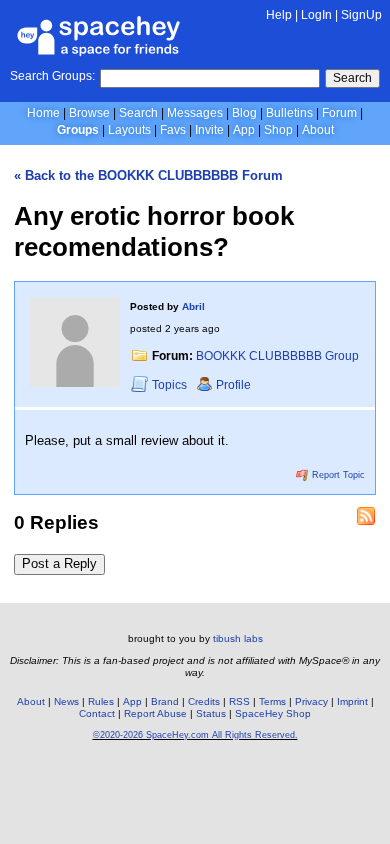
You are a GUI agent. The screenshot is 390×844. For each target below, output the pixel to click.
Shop (278, 130)
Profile (233, 385)
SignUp (361, 15)
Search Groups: (52, 76)
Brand (165, 701)
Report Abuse (155, 713)
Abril (193, 306)
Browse (89, 113)
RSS (239, 701)
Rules (101, 701)
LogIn (316, 15)
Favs (173, 130)
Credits (204, 701)
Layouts (129, 130)
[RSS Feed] (366, 516)
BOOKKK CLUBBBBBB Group (277, 356)
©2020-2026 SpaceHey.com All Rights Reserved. (195, 735)
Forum (339, 113)
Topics (171, 385)
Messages (195, 113)
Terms (272, 701)
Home (43, 113)
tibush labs (238, 638)
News (66, 701)
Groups (78, 130)
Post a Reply (59, 563)
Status (211, 713)
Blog (244, 113)
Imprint (352, 701)
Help (279, 15)
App (244, 130)
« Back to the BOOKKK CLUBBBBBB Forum (148, 175)
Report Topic (337, 475)
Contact (97, 713)
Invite (209, 130)
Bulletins (289, 113)
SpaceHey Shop (273, 713)
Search (352, 78)
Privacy (311, 701)
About (318, 130)
